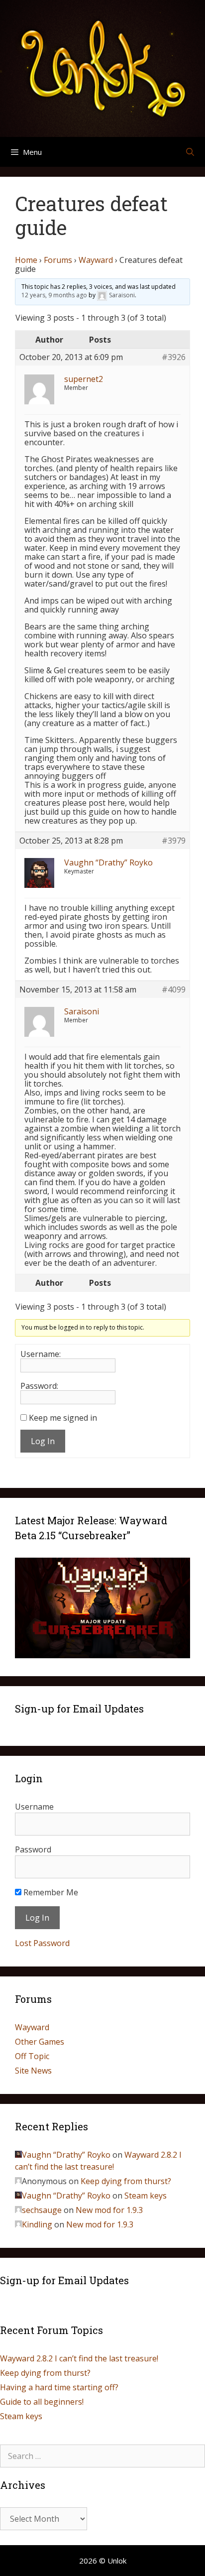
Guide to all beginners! (42, 2402)
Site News (33, 2071)
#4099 (174, 989)
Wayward (96, 260)
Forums (58, 260)
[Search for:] (102, 2456)
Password (33, 1849)
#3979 (174, 841)
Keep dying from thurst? (126, 2181)
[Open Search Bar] (190, 152)
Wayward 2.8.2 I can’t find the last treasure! (79, 2358)
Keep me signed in (63, 1418)
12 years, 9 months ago (54, 296)
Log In (43, 1441)
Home (26, 260)
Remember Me (50, 1892)
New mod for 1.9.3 (109, 2210)
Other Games (40, 2042)
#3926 (174, 357)
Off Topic (32, 2056)
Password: (39, 1386)
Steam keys (146, 2196)
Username (34, 1807)
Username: (41, 1354)
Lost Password (42, 1943)
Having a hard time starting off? (59, 2387)
